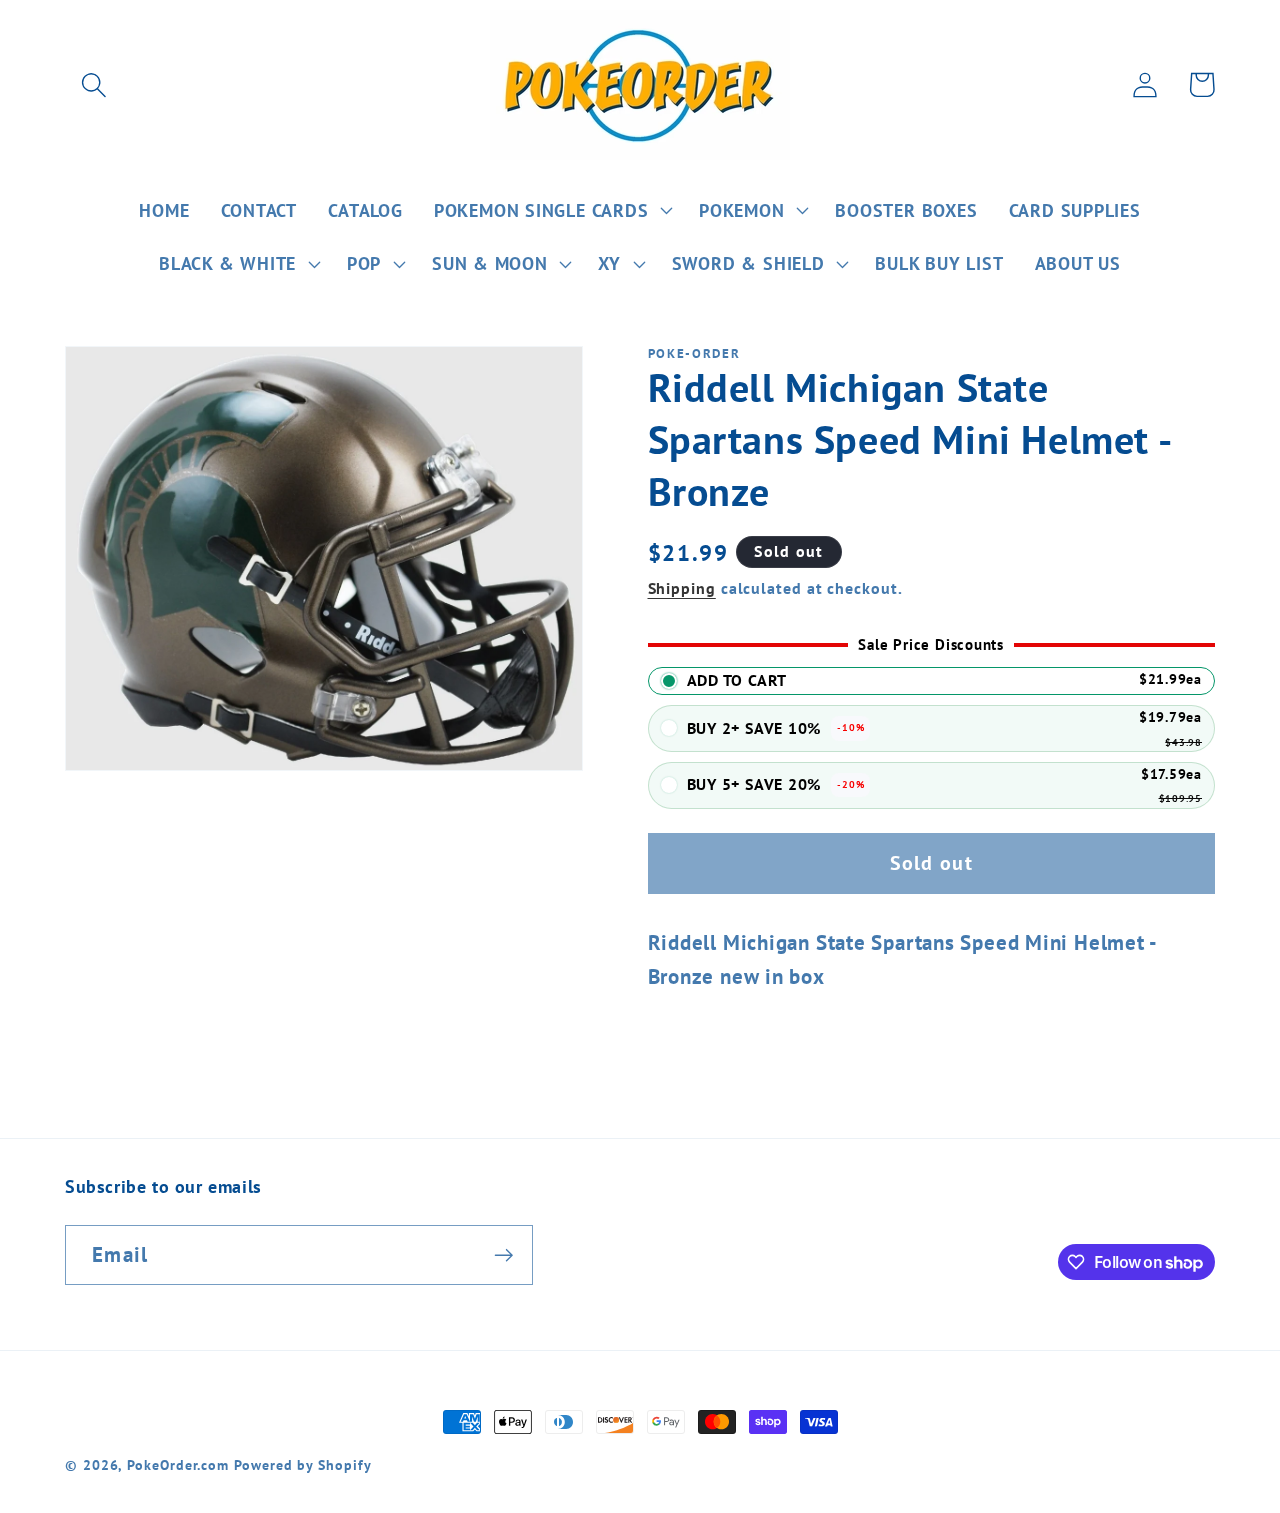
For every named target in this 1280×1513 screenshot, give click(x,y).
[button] (93, 84)
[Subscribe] (503, 1255)
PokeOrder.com (178, 1464)
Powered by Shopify (302, 1464)
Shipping (682, 588)
